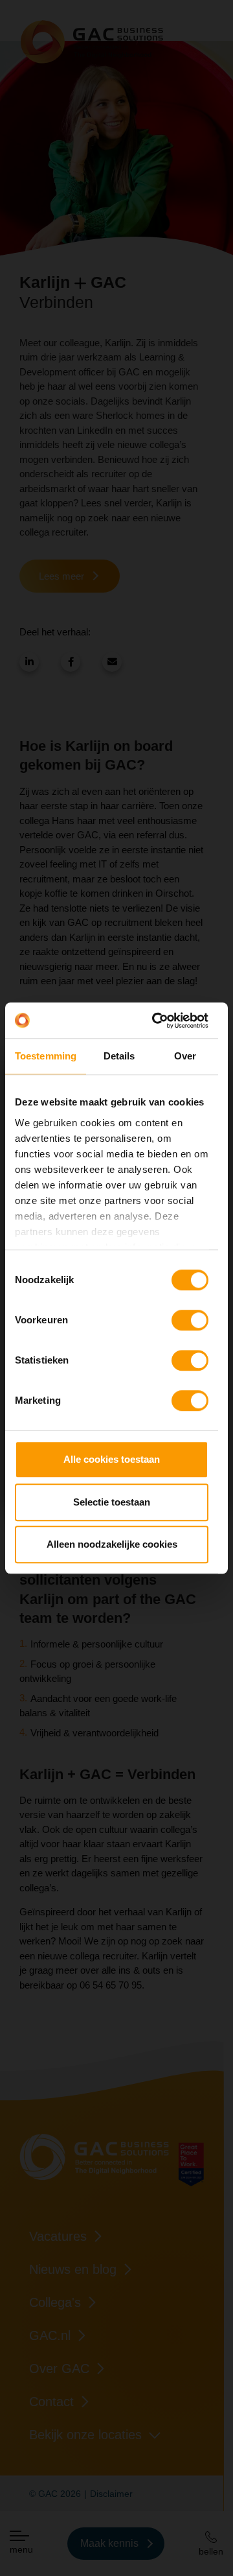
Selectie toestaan (112, 1502)
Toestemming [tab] (46, 1056)
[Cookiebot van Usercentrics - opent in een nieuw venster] (156, 1021)
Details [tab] (119, 1056)
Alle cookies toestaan (112, 1459)
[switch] (190, 1320)
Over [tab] (185, 1056)
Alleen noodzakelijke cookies (112, 1544)
